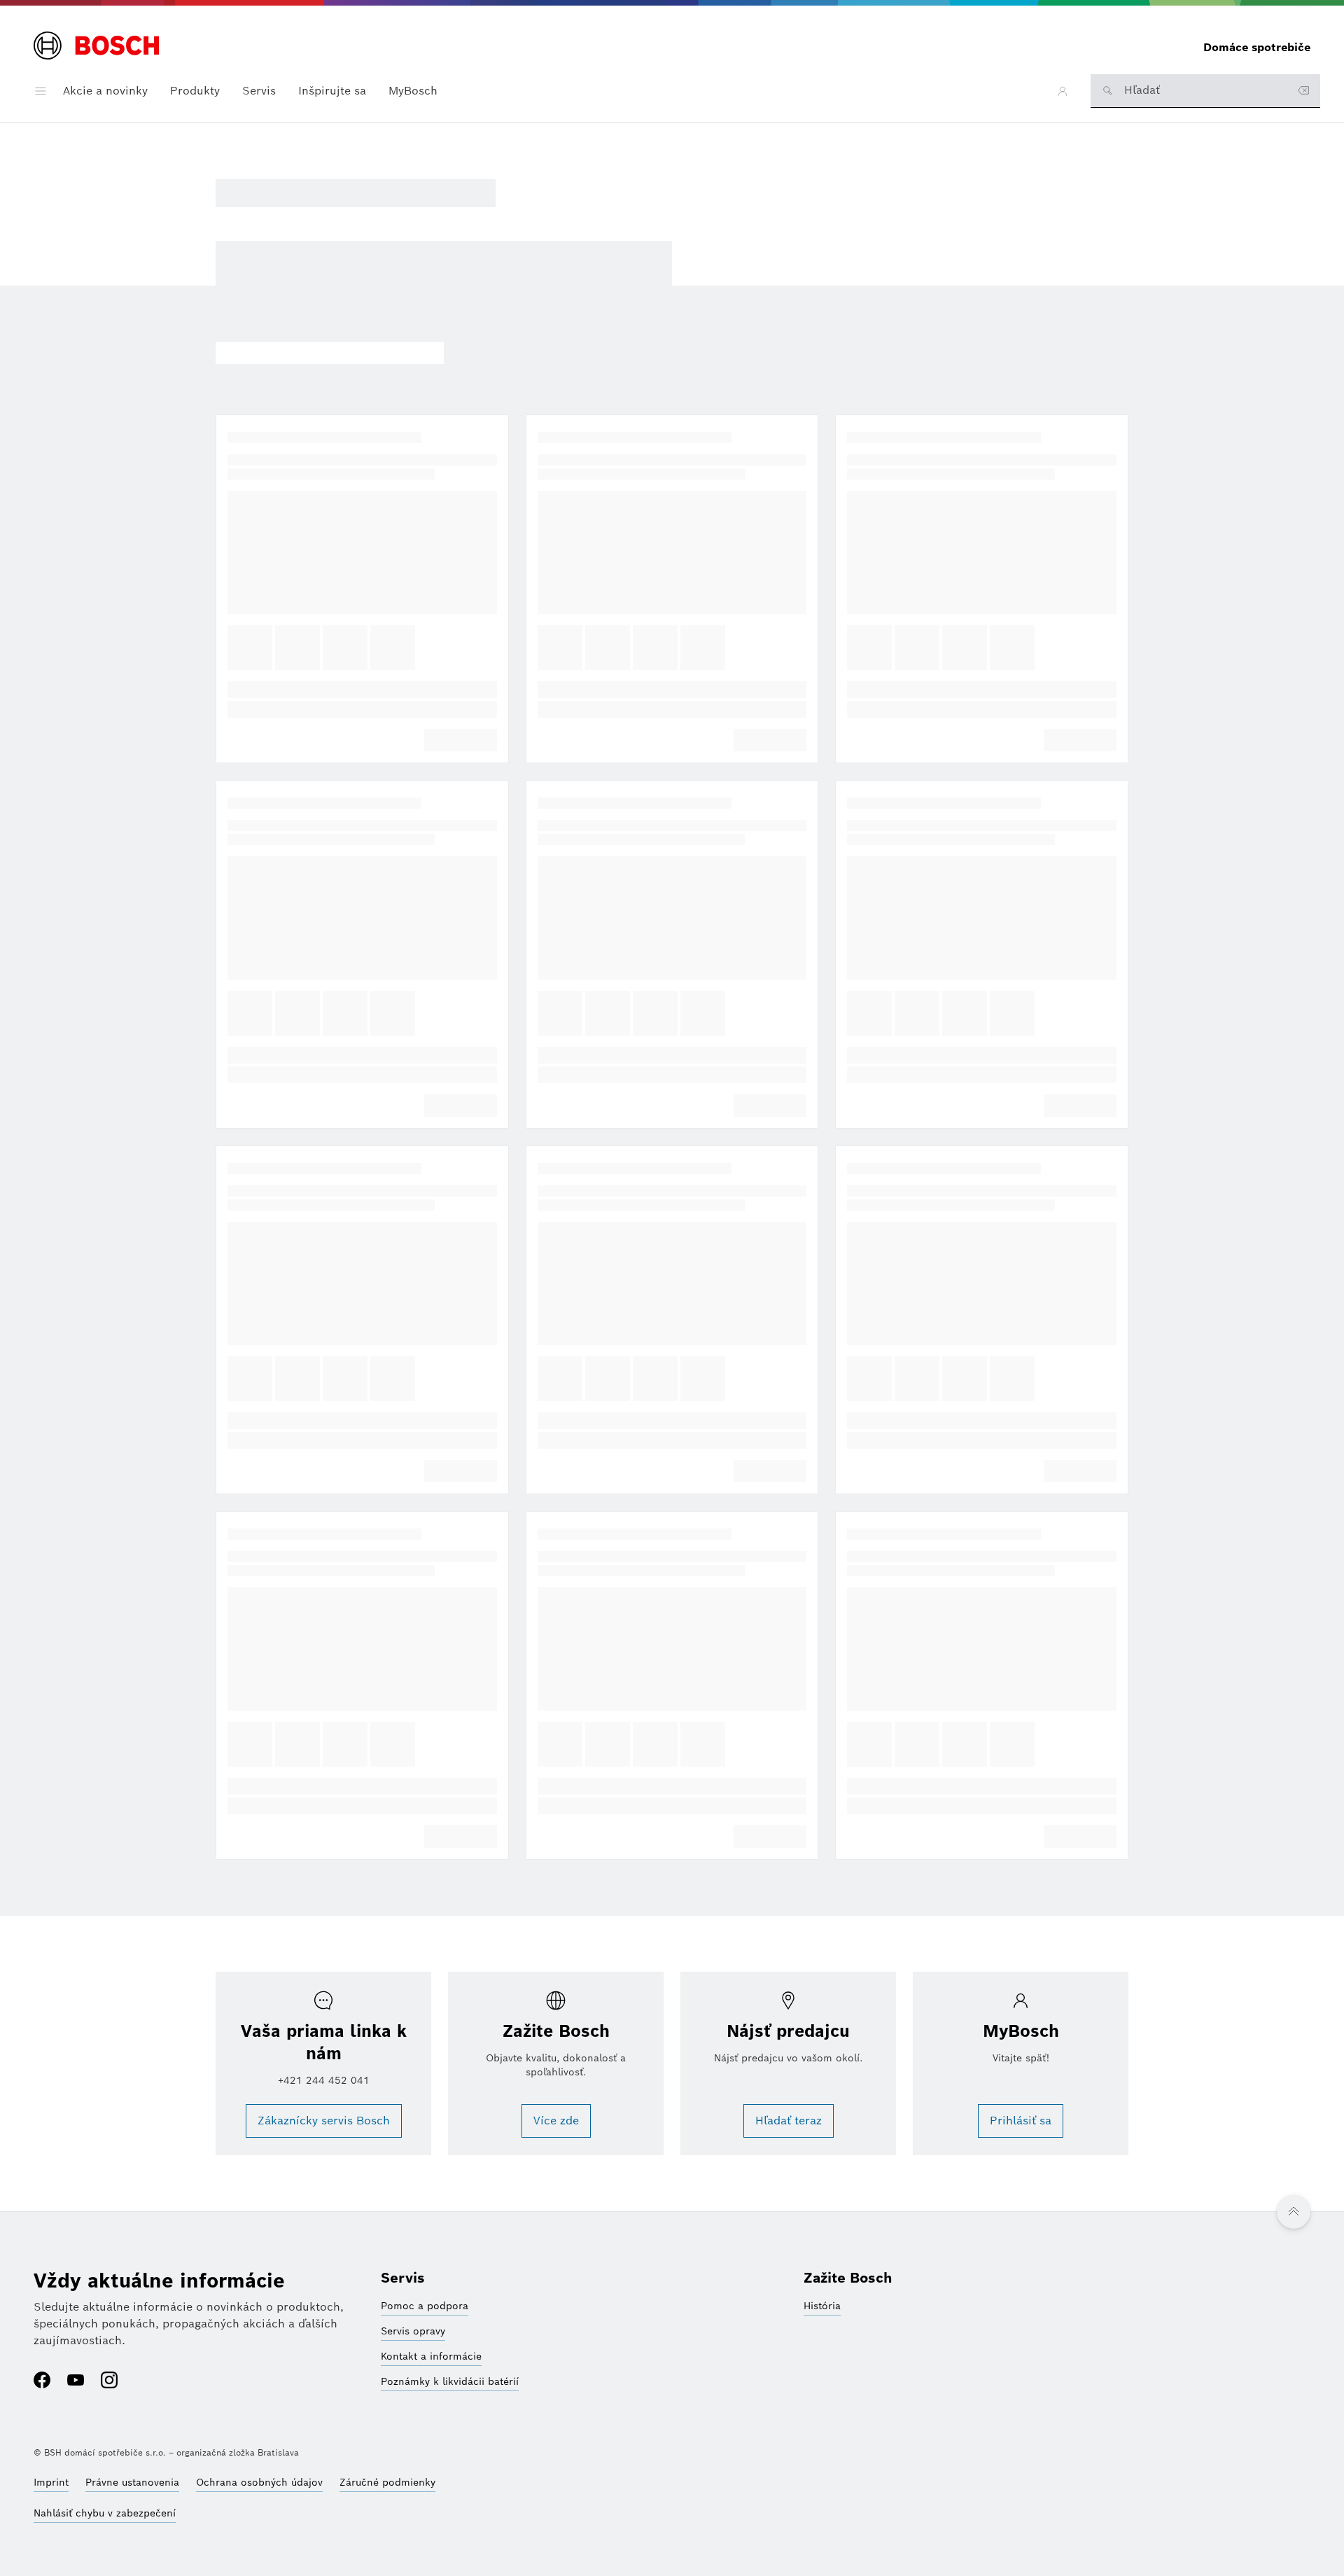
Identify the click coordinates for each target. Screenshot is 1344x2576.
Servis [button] (259, 91)
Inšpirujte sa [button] (332, 91)
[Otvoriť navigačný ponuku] (41, 91)
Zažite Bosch (848, 2278)
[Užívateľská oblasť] (1063, 91)
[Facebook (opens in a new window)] (42, 2381)
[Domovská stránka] (96, 47)
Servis (403, 2278)
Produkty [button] (195, 91)
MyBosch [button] (413, 91)
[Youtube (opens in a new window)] (76, 2381)
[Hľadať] (1107, 90)
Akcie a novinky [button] (105, 91)
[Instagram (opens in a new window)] (109, 2381)
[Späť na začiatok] (1294, 2212)
